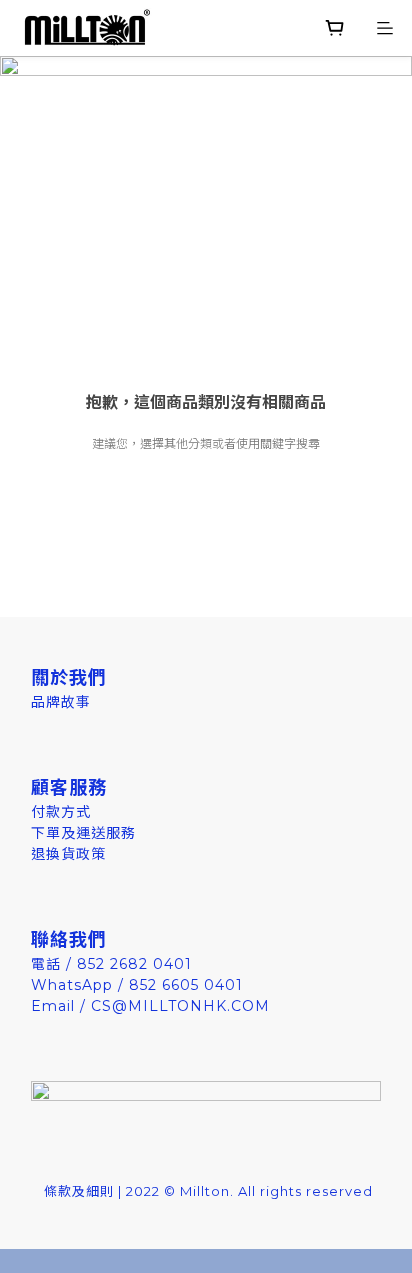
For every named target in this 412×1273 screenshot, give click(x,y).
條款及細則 (79, 1191)
